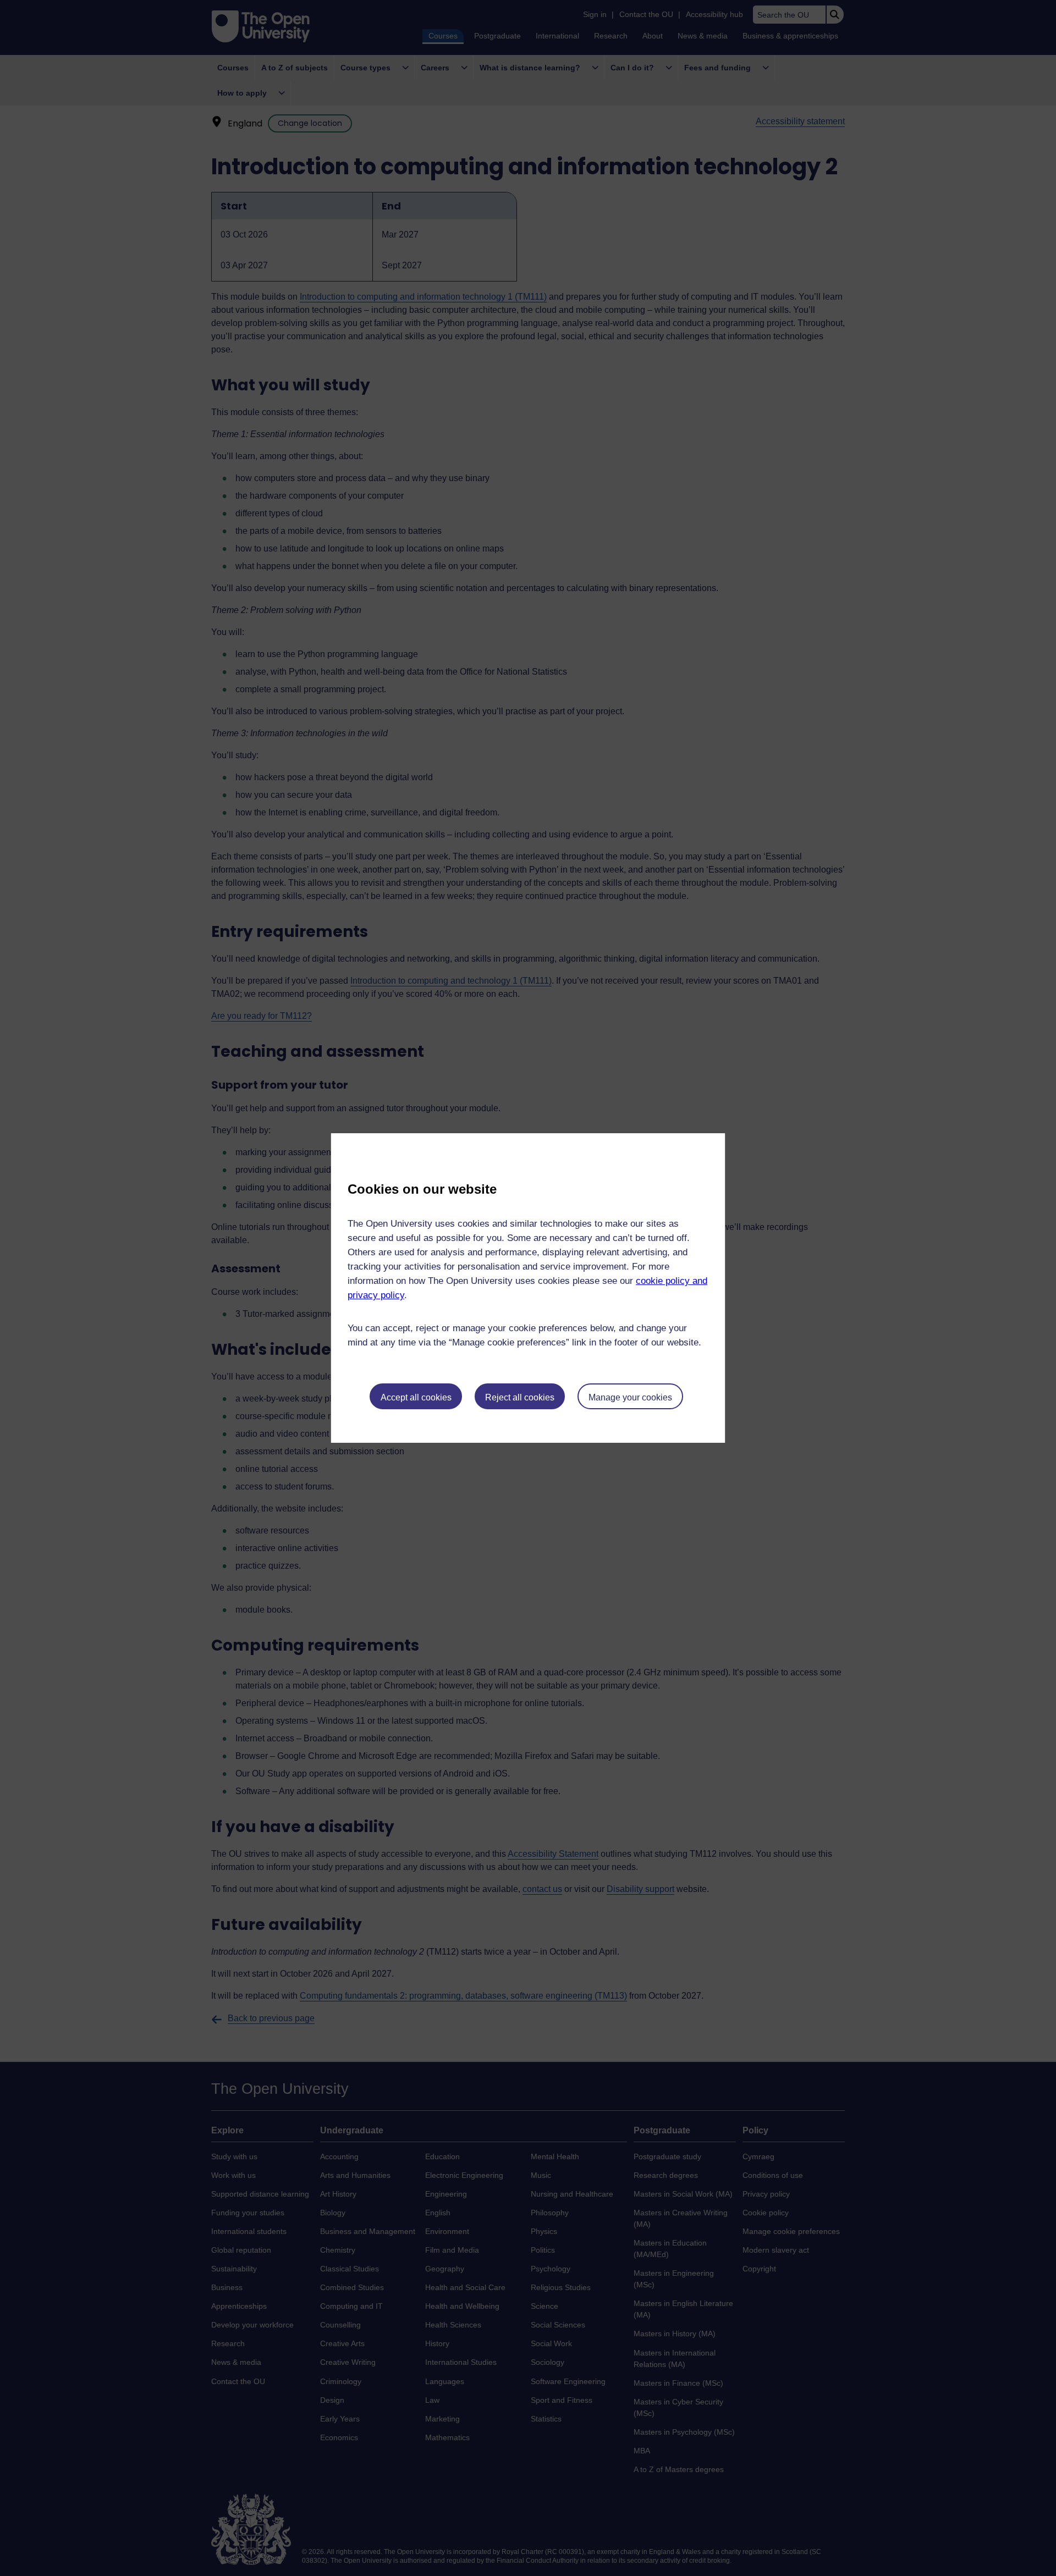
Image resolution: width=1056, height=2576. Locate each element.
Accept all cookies (416, 1397)
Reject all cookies (520, 1397)
